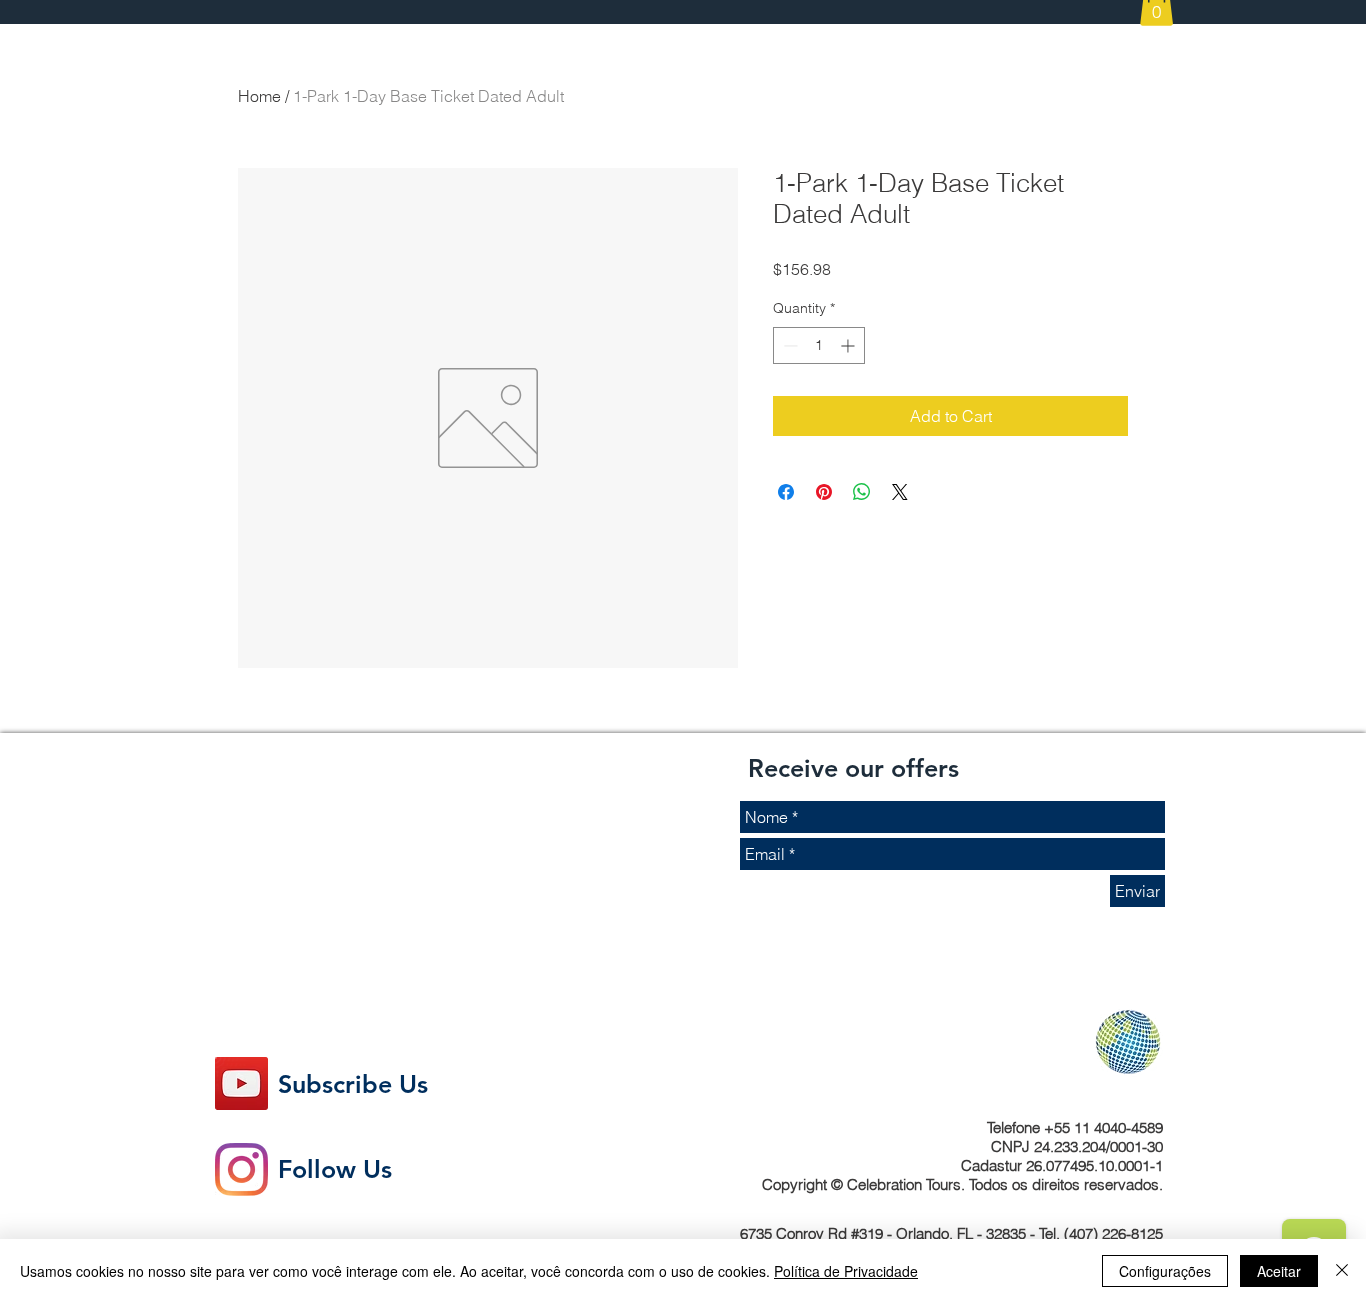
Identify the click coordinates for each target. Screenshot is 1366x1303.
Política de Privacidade (846, 1271)
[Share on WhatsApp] (862, 492)
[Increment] (849, 345)
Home (259, 96)
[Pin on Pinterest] (824, 492)
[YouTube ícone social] (241, 1083)
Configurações (1165, 1271)
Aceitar (1279, 1271)
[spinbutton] (819, 345)
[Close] (1342, 1271)
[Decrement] (788, 345)
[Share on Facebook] (786, 492)
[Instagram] (241, 1169)
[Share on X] (900, 492)
